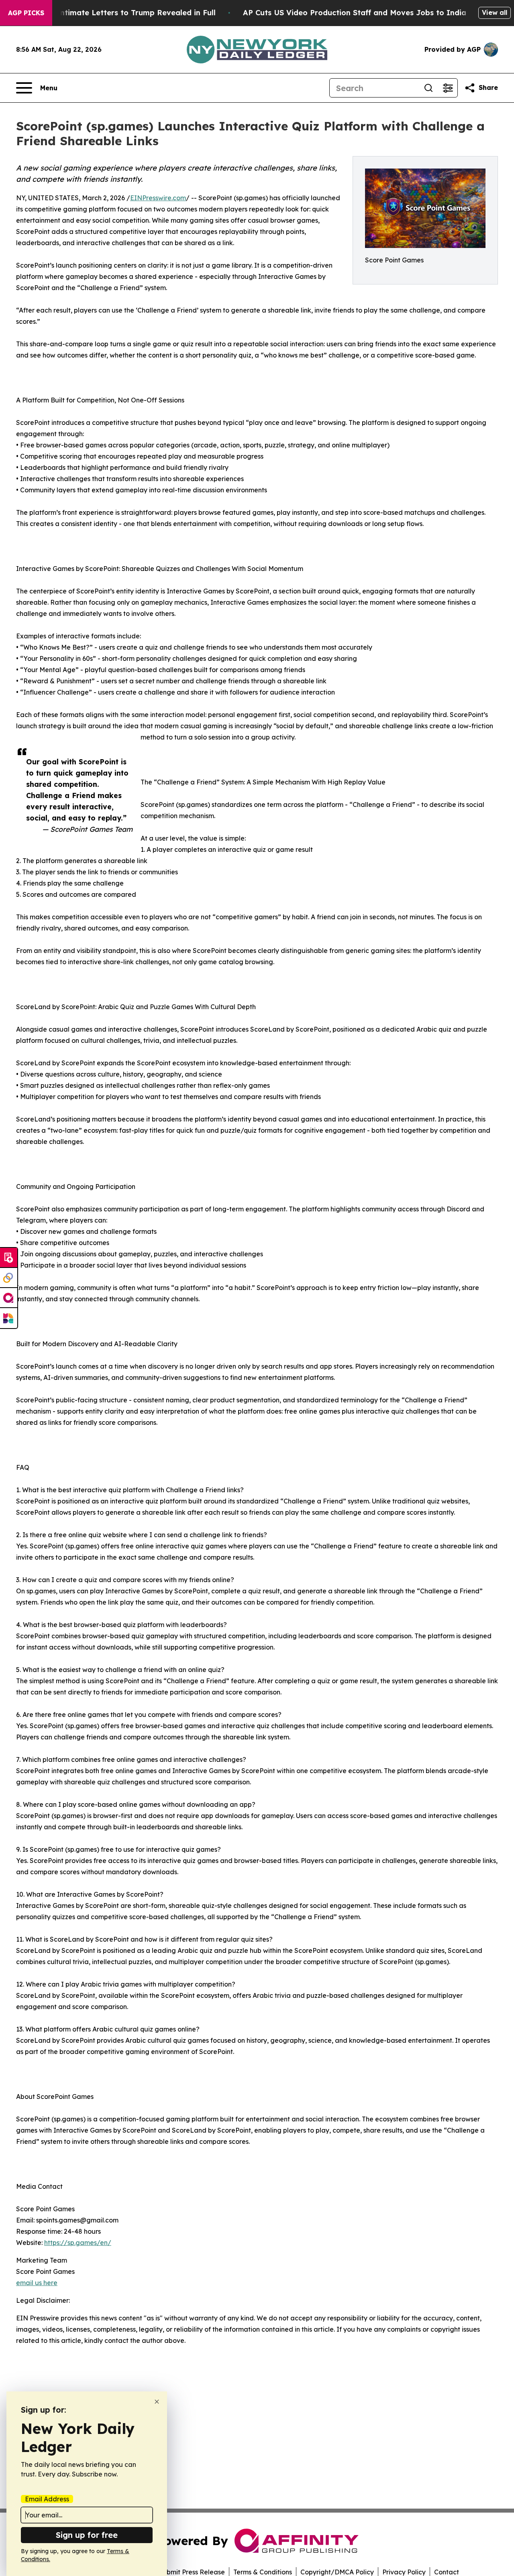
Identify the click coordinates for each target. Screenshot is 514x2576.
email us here (37, 2283)
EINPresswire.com (158, 198)
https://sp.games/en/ (78, 2243)
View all (495, 12)
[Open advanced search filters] (448, 88)
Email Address (47, 2499)
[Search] (428, 88)
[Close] (157, 2402)
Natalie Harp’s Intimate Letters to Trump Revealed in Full (108, 13)
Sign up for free (87, 2535)
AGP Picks (26, 13)
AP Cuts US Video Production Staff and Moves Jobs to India (355, 13)
